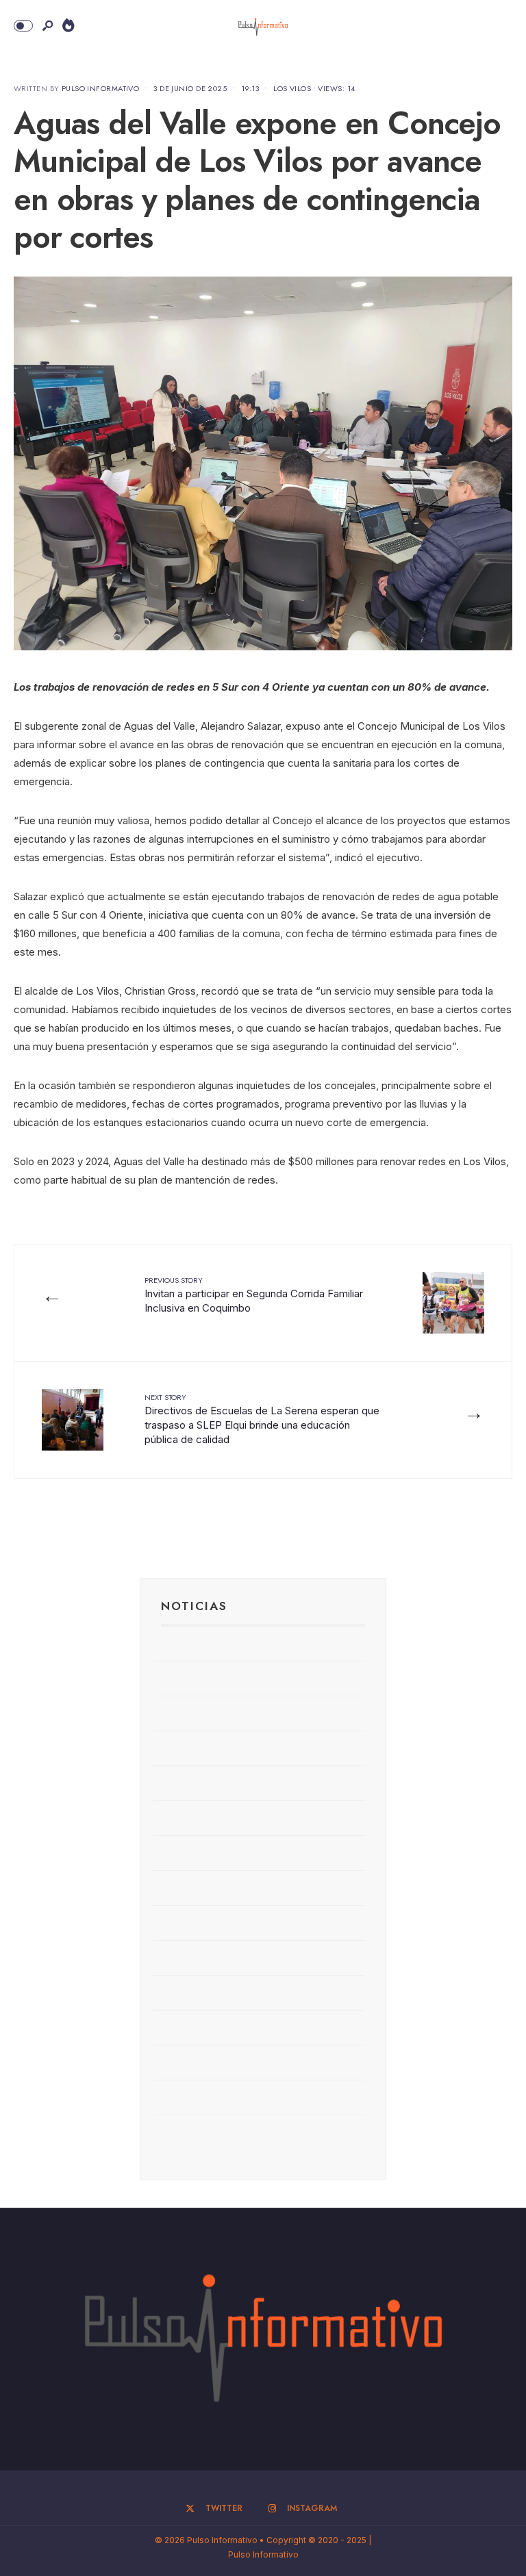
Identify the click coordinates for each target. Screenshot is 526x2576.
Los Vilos (292, 88)
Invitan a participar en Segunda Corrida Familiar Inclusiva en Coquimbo (254, 1295)
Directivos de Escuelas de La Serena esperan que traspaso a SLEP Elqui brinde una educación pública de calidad (262, 1419)
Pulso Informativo (100, 88)
